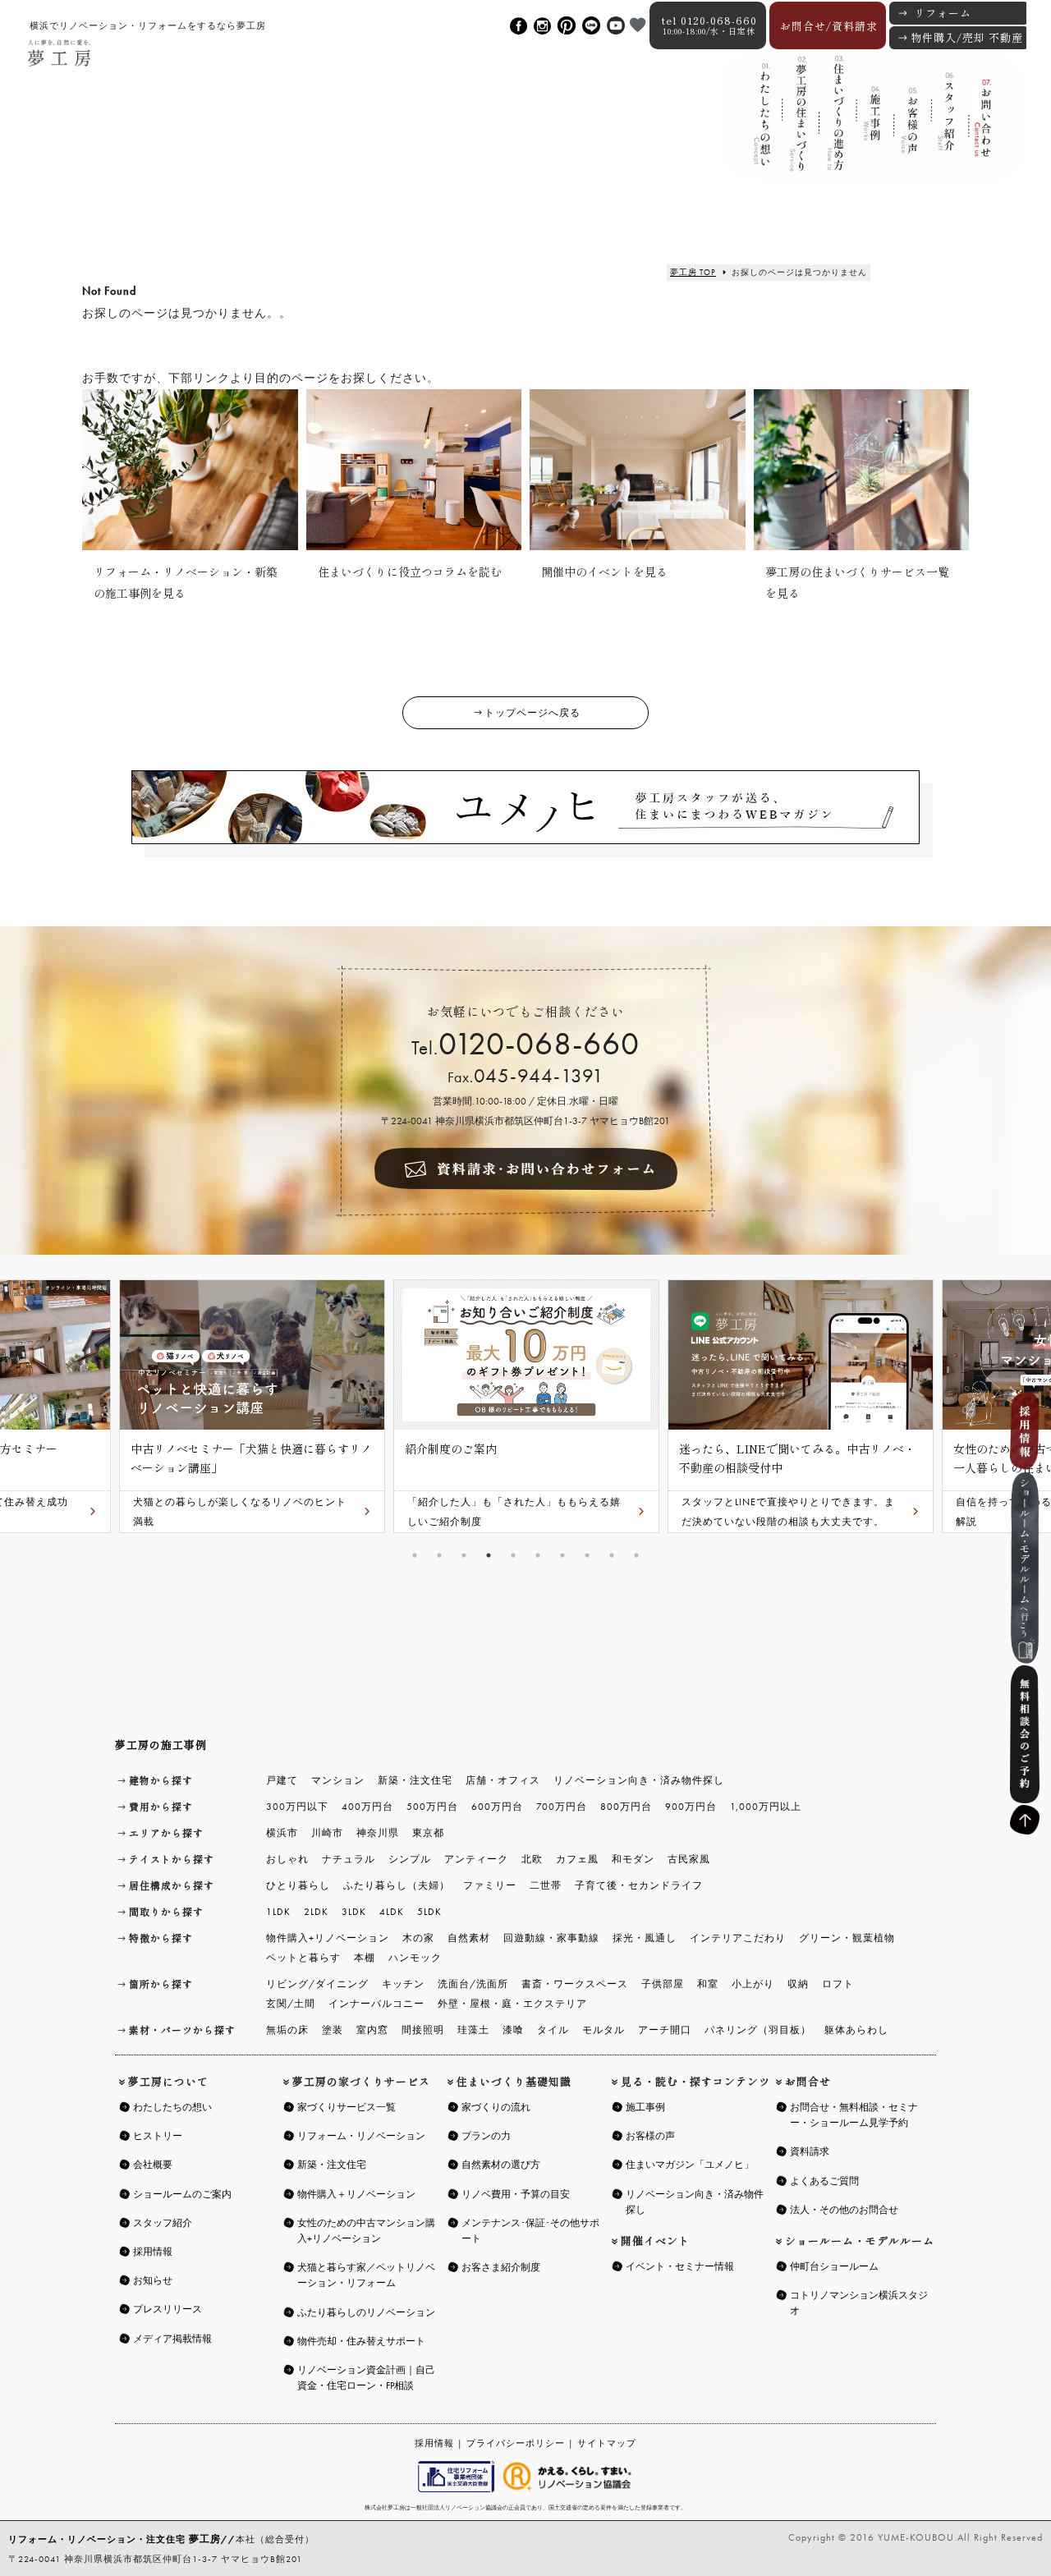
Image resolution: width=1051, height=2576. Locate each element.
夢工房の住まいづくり (798, 130)
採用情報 (434, 2443)
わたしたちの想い (761, 128)
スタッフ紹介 (946, 131)
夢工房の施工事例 (161, 1745)
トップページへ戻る (532, 713)
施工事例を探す (872, 129)
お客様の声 (909, 130)
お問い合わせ (983, 129)
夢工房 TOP (693, 272)
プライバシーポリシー (516, 2443)
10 (636, 1555)
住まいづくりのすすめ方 (835, 129)
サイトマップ (607, 2443)
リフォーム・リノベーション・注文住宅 (115, 2539)
